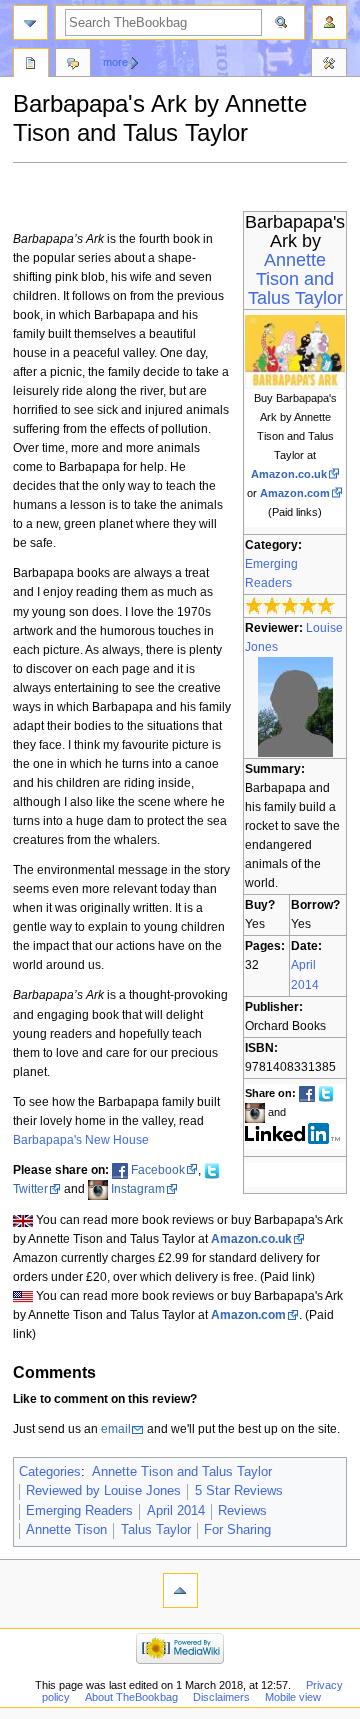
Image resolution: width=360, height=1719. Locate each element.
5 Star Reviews (239, 1491)
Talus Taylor (156, 1530)
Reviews (242, 1511)
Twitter (30, 1189)
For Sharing (237, 1530)
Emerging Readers (79, 1511)
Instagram (138, 1189)
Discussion (73, 65)
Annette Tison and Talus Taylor (295, 279)
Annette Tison (66, 1530)
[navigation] (30, 22)
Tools (329, 65)
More (115, 62)
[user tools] (329, 22)
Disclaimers (221, 1697)
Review (31, 65)
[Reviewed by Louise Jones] (295, 706)
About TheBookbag (131, 1697)
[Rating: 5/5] (290, 605)
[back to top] (180, 1590)
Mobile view (293, 1697)
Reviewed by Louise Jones (103, 1491)
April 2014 (176, 1511)
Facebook (158, 1170)
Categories (50, 1472)
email (116, 1429)
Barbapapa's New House (81, 1140)
